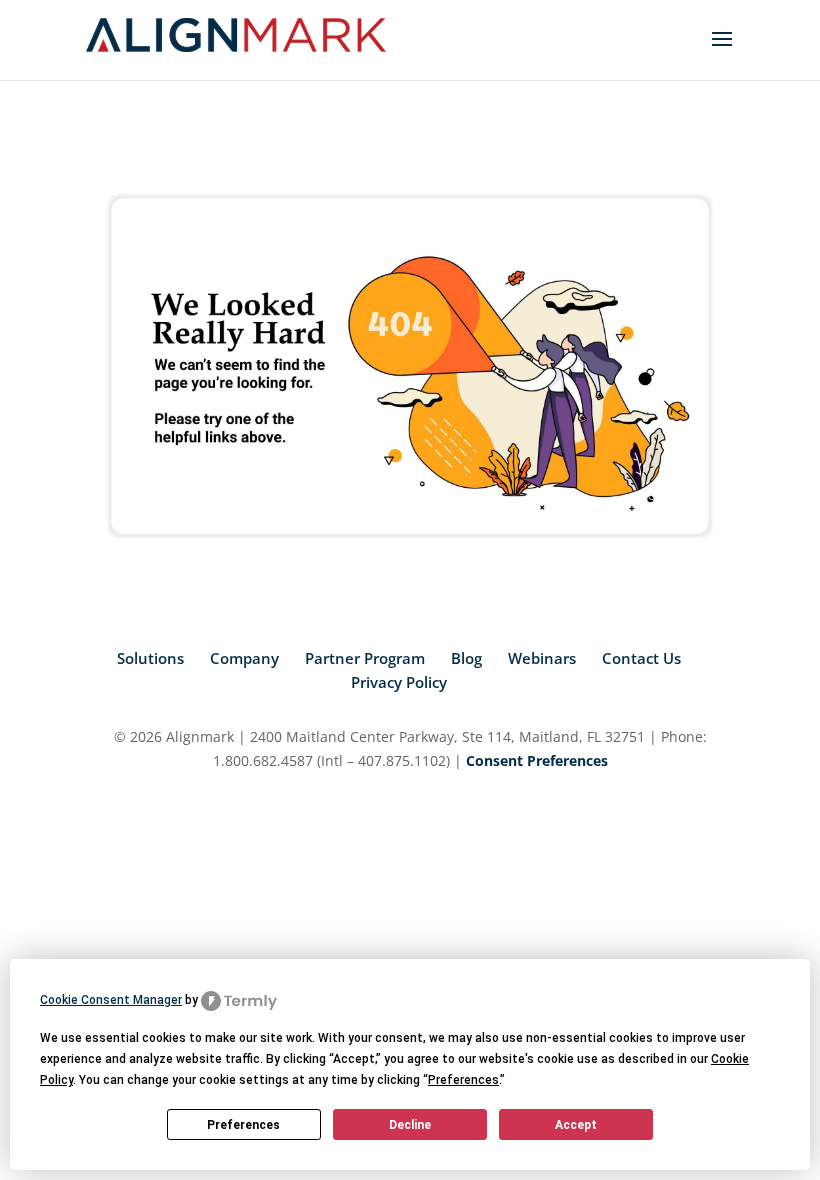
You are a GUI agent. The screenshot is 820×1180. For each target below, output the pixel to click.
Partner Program (365, 658)
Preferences (243, 1125)
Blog (466, 658)
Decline (410, 1125)
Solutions (150, 658)
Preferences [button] (463, 1080)
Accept (576, 1125)
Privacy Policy (399, 682)
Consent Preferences (537, 760)
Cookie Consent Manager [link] (111, 1000)
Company (244, 658)
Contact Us (641, 658)
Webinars (542, 658)
